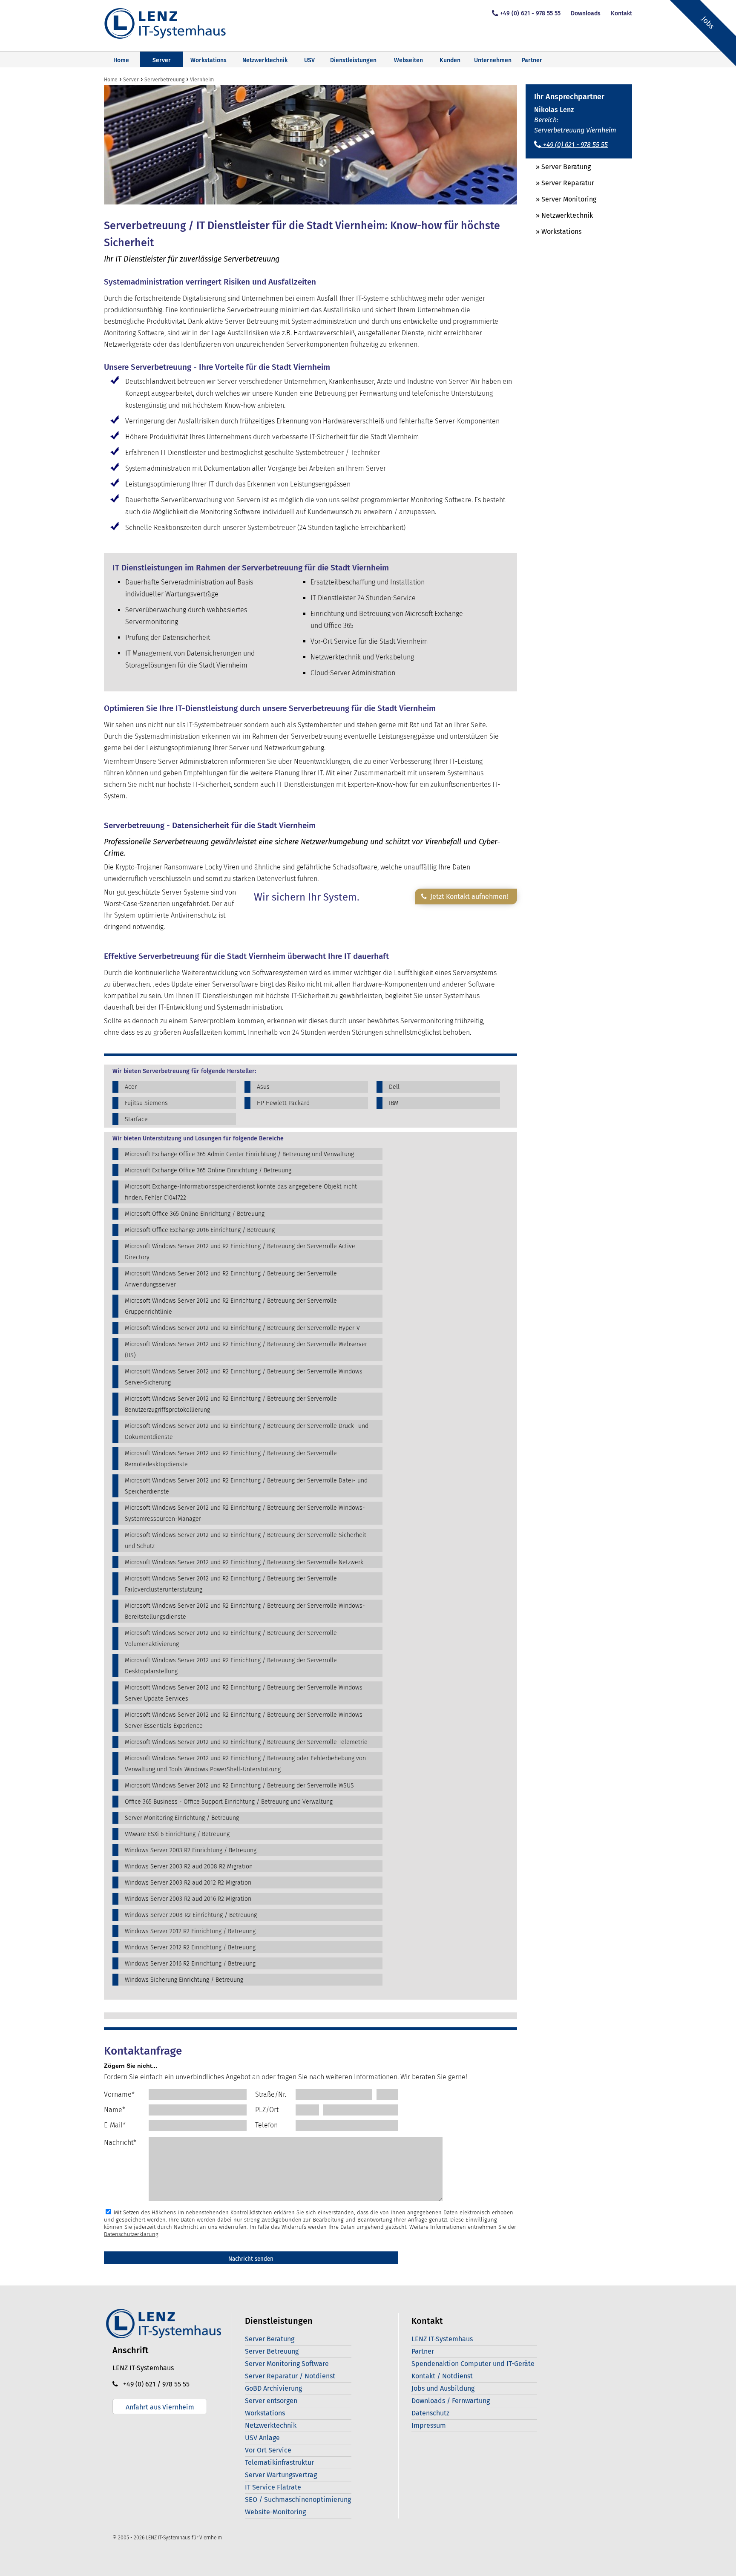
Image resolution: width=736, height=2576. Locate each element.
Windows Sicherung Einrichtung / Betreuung (184, 1980)
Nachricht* (120, 2143)
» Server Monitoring (561, 199)
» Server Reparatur (560, 183)
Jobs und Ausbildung (443, 2388)
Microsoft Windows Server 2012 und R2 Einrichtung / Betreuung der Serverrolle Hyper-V (242, 1328)
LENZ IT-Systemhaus (442, 2339)
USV (309, 60)
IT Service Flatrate (273, 2487)
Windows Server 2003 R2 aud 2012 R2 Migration (188, 1883)
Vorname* (119, 2094)
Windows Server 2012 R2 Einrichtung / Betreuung (190, 1931)
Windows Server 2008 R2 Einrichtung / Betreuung (191, 1915)
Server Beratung (270, 2339)
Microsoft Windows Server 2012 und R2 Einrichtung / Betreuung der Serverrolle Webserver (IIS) (246, 1350)
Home (121, 60)
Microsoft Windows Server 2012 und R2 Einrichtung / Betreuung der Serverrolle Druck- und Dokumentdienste (247, 1432)
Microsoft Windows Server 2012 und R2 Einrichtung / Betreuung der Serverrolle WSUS (239, 1786)
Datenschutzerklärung (131, 2234)
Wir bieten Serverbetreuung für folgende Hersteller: (184, 1071)
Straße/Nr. (271, 2094)
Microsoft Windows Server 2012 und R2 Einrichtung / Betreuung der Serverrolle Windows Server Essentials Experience (244, 1720)
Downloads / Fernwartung (451, 2401)
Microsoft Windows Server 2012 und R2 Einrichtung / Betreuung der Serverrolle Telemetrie (246, 1742)
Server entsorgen (271, 2401)
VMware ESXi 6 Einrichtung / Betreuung (177, 1834)
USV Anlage (262, 2438)
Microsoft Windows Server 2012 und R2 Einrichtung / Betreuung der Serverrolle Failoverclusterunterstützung (231, 1584)
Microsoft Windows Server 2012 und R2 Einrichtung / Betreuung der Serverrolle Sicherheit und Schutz (246, 1541)
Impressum (429, 2425)
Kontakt (621, 13)
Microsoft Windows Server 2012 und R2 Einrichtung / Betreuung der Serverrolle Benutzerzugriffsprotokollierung (231, 1404)
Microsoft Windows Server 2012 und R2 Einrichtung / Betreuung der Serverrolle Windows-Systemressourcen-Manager (245, 1513)
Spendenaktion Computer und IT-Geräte (473, 2364)
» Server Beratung (558, 167)
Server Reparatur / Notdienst (290, 2376)
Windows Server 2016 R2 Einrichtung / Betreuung (190, 1964)
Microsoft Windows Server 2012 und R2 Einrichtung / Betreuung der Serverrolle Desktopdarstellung (231, 1666)
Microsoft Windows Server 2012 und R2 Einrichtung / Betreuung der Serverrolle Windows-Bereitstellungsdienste (245, 1611)
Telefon (266, 2125)
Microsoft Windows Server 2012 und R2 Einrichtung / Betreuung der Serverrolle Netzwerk (244, 1562)
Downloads (586, 13)
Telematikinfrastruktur (279, 2462)
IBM (394, 1103)
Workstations (208, 60)
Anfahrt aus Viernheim (160, 2407)
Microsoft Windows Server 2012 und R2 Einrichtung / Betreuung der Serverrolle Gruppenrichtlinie (231, 1306)
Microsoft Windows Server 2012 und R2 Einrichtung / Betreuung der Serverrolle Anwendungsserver (231, 1279)
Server (162, 60)
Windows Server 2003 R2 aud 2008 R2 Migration (189, 1867)
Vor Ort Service (268, 2450)
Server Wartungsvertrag (281, 2475)
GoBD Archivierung (273, 2388)
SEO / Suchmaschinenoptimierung (298, 2500)
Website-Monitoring (275, 2512)
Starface (136, 1119)
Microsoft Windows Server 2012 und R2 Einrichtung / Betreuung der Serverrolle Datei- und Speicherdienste (246, 1486)
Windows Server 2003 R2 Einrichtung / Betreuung (191, 1850)
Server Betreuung (272, 2351)
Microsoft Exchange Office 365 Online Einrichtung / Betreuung (208, 1170)
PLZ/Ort (267, 2110)
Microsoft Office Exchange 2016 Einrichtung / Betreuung (200, 1230)
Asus (263, 1087)
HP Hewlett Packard (283, 1103)
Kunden (450, 60)
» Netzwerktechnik (559, 215)
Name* (115, 2110)
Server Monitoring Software (287, 2364)
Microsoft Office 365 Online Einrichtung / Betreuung (195, 1214)
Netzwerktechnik (265, 60)
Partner (532, 60)
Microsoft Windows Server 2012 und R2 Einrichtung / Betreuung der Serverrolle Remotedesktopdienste (231, 1459)
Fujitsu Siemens (146, 1103)
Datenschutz (430, 2413)
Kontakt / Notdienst (442, 2376)
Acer (131, 1087)
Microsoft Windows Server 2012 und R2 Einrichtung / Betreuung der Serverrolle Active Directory (240, 1252)
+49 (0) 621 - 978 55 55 (530, 13)
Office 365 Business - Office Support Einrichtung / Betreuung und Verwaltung (229, 1802)
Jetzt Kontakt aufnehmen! (467, 897)
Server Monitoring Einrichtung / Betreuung (182, 1818)
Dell (394, 1087)
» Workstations (553, 232)
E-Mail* (115, 2125)
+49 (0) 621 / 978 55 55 (154, 2384)
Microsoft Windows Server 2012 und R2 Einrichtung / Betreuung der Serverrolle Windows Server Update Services (244, 1693)
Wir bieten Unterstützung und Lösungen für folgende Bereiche (198, 1139)
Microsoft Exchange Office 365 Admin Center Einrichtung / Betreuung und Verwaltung (239, 1154)
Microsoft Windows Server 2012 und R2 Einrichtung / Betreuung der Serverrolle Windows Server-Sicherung (244, 1377)
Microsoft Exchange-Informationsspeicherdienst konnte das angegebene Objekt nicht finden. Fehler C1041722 (241, 1192)
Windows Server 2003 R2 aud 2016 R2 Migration (188, 1899)
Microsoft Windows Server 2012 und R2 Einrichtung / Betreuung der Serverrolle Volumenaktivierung (231, 1639)
